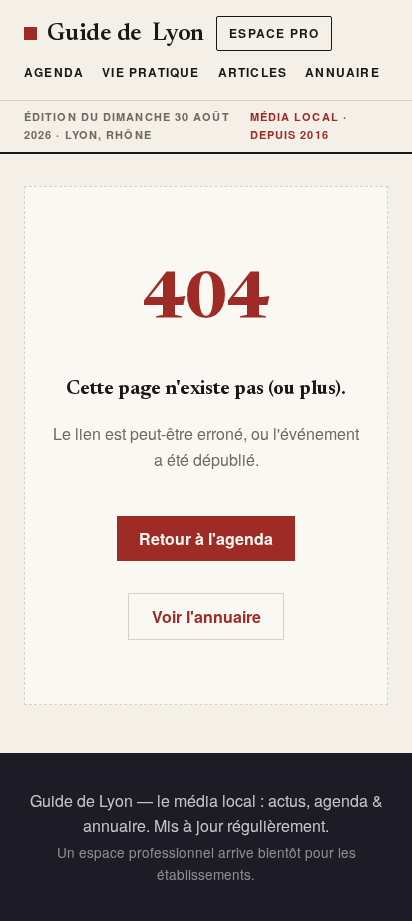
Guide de (125, 34)
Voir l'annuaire (206, 616)
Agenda (54, 72)
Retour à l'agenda (206, 538)
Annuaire (342, 72)
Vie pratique (150, 72)
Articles (253, 72)
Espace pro (274, 33)
